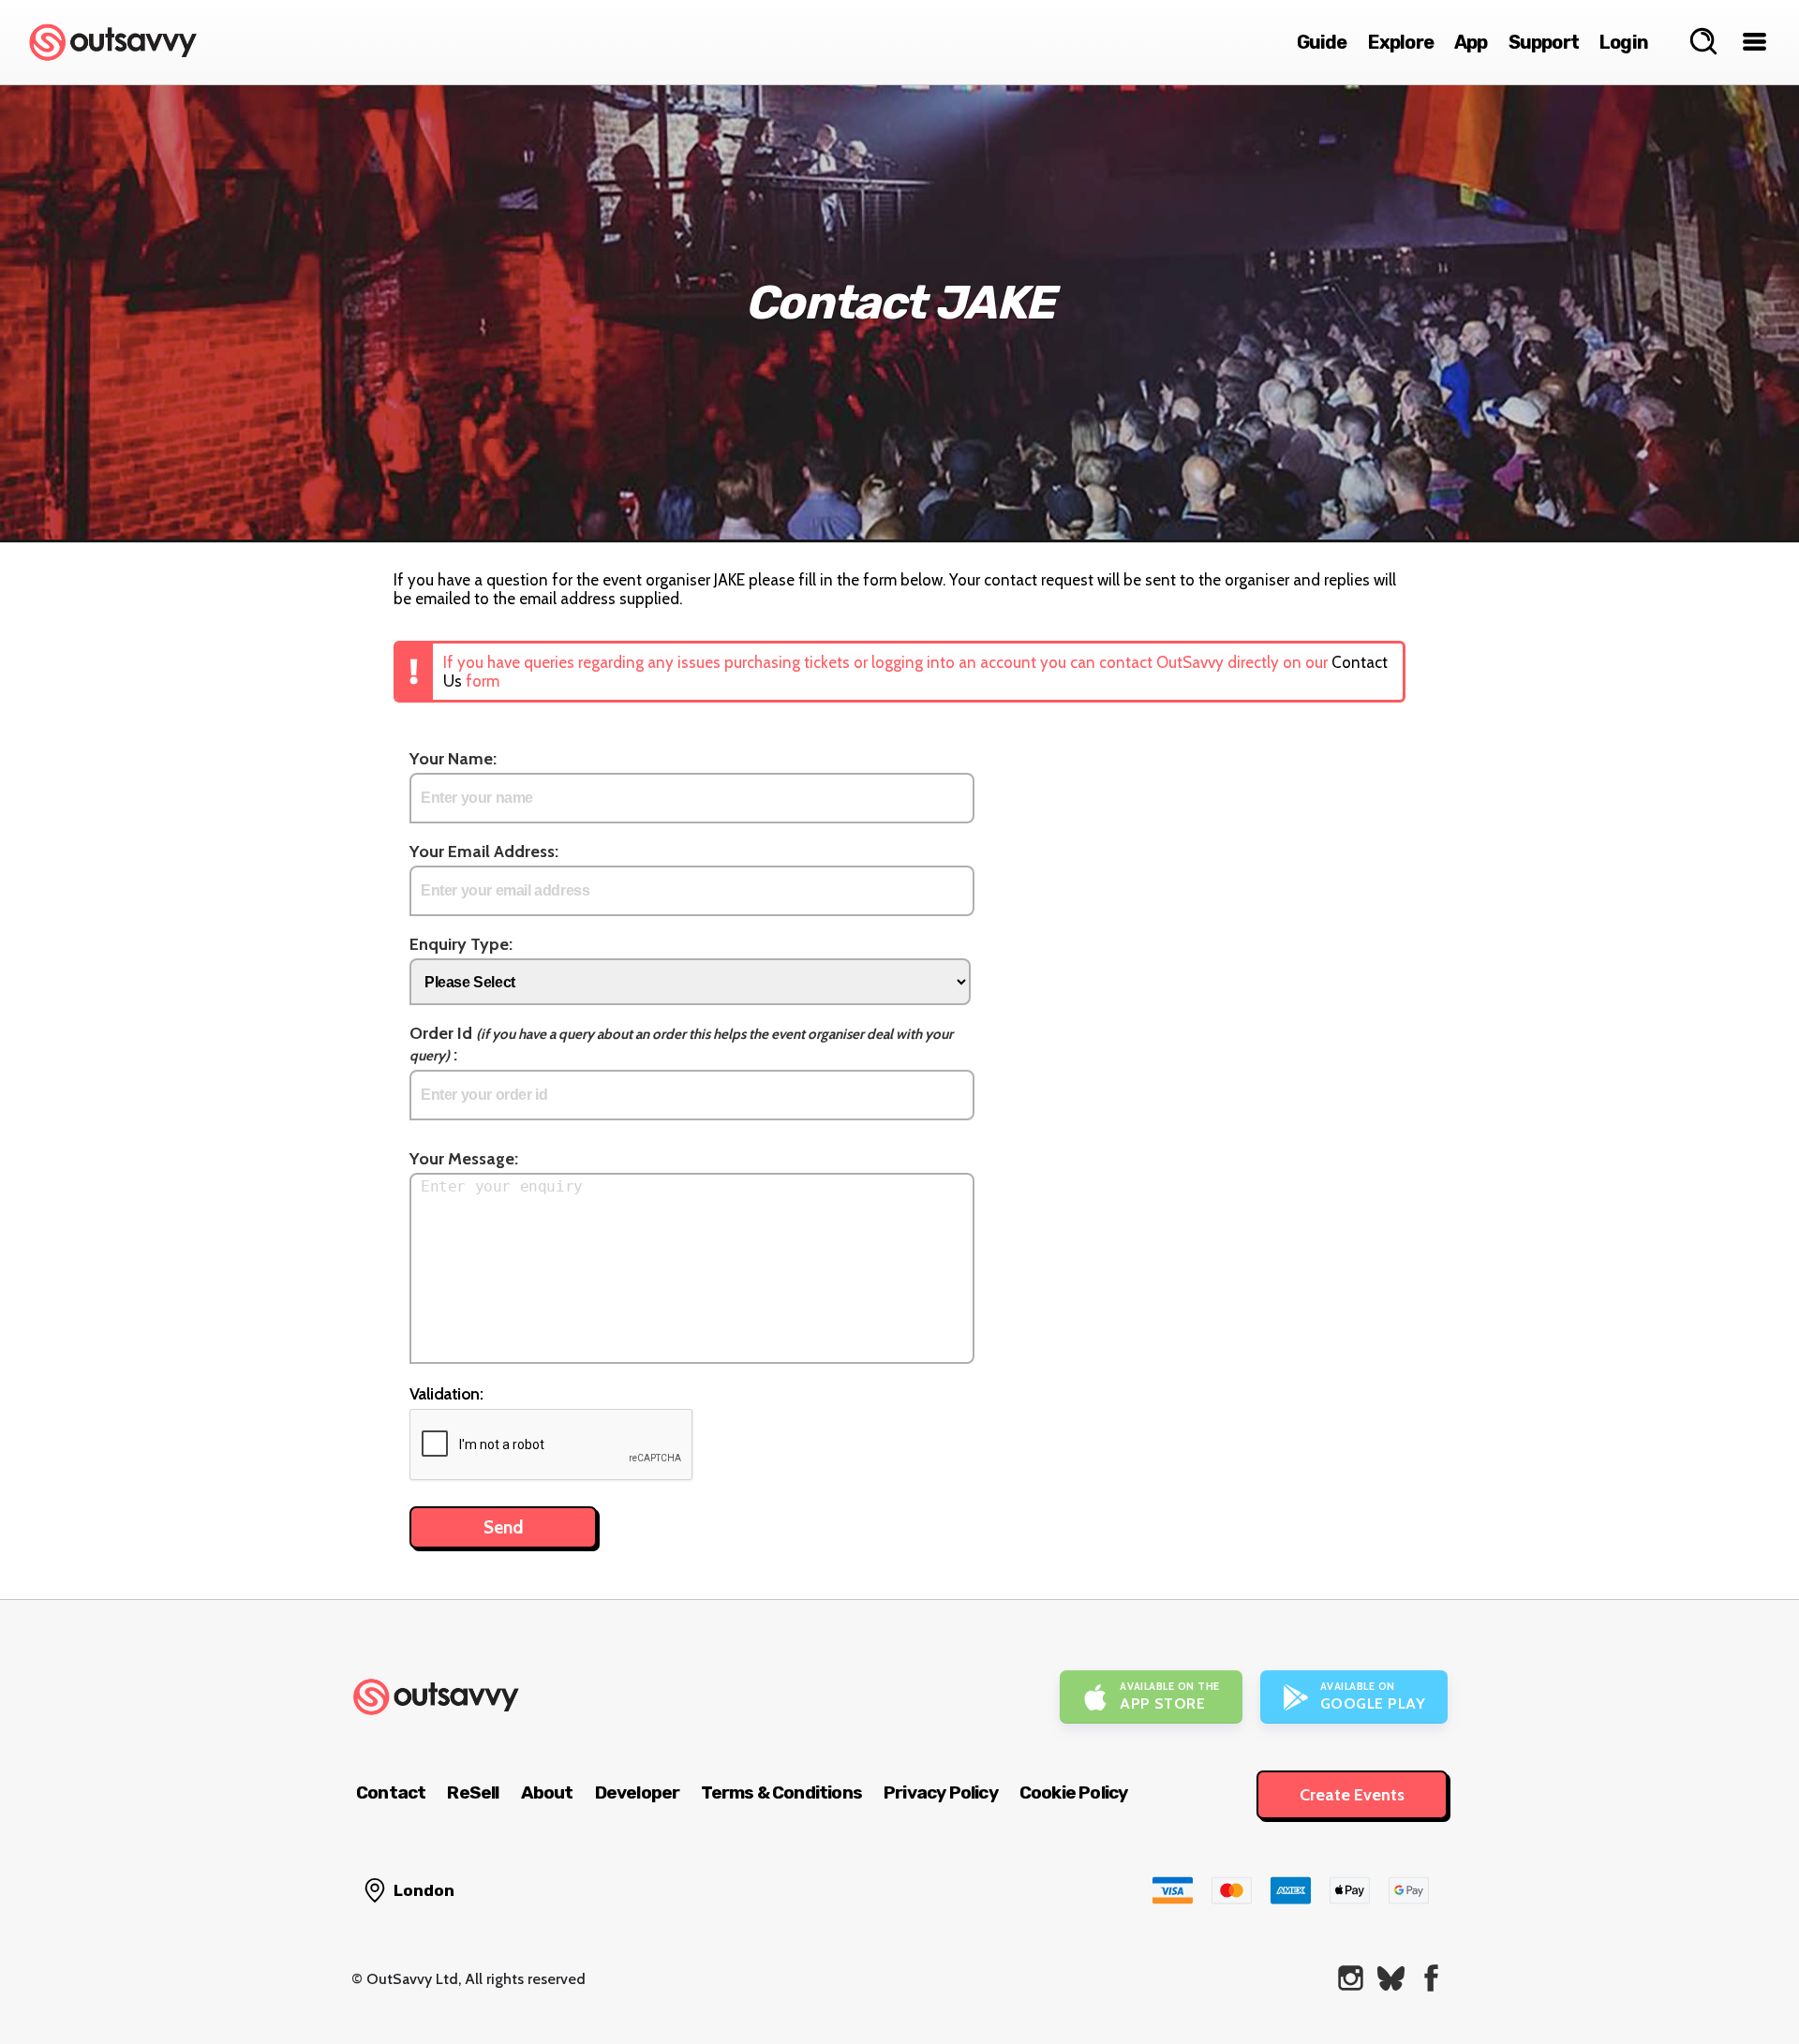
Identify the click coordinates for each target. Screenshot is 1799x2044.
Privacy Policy (941, 1792)
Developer (638, 1792)
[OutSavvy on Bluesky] (1391, 1978)
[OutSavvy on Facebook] (1431, 1978)
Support (1544, 42)
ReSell (473, 1792)
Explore (1401, 42)
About (547, 1792)
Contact (391, 1792)
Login (1624, 42)
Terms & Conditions (781, 1792)
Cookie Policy (1074, 1792)
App (1471, 42)
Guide (1322, 42)
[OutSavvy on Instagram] (1351, 1978)
